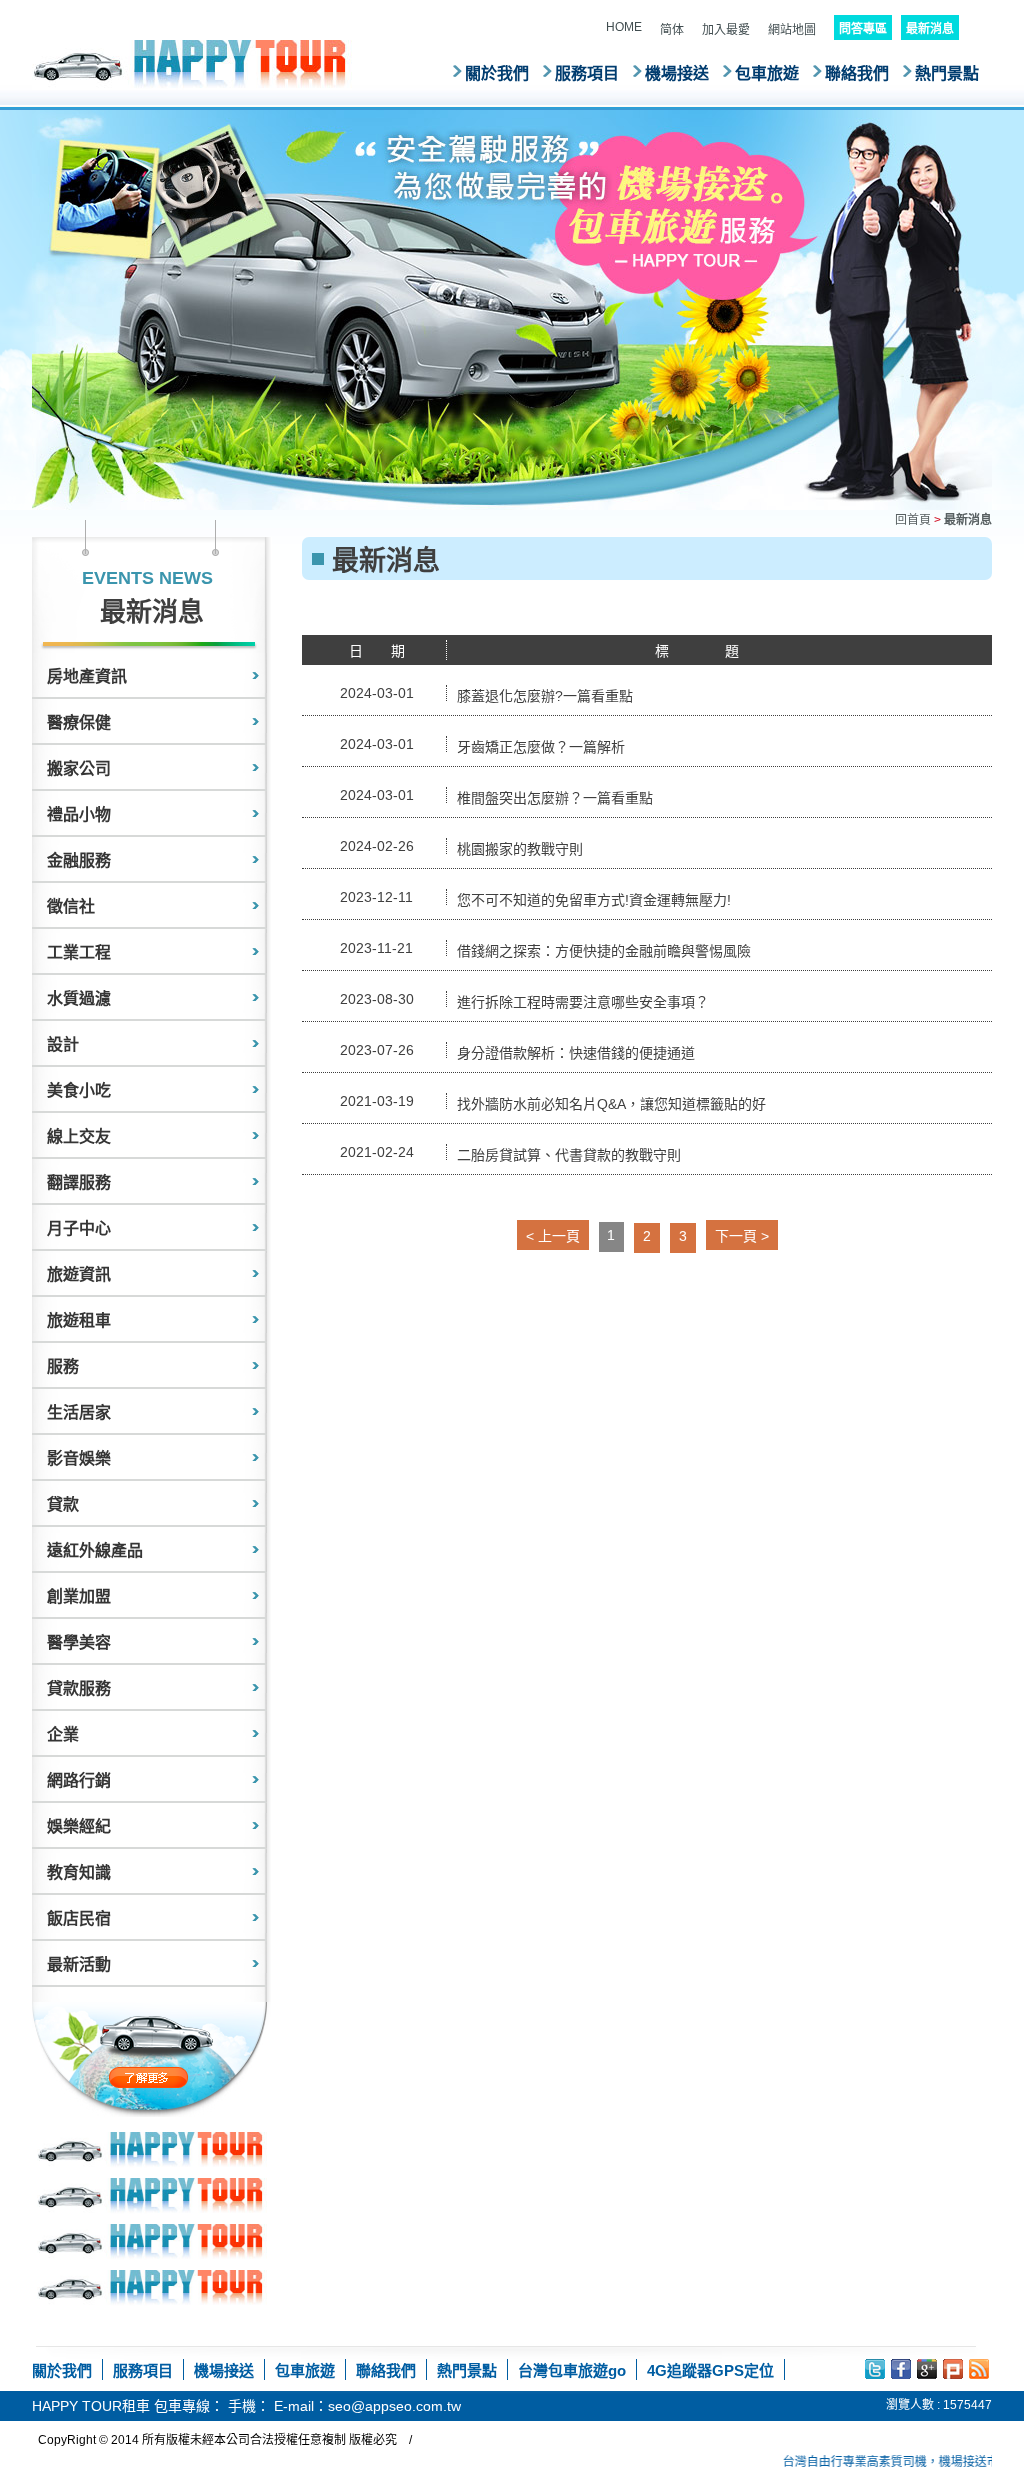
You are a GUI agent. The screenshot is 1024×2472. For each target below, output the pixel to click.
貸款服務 (79, 1688)
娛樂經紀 (79, 1826)
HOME (624, 27)
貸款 (63, 1504)
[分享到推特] (875, 2369)
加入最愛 (726, 30)
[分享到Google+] (927, 2369)
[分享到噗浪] (953, 2369)
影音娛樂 (79, 1458)
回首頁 (913, 520)
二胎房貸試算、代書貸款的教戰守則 (569, 1155)
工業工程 (79, 952)
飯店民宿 (79, 1918)
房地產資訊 (87, 676)
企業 (63, 1734)
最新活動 (79, 1964)
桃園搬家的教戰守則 (520, 849)
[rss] (979, 2369)
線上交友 (79, 1136)
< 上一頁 (553, 1236)
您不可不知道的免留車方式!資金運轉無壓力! (594, 900)
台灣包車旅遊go (572, 2370)
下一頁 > (742, 1236)
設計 (63, 1044)
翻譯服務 (79, 1182)
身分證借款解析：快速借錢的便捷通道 (576, 1053)
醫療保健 (79, 722)
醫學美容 (79, 1642)
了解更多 (190, 2077)
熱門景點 (947, 73)
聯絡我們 (857, 73)
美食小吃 (79, 1090)
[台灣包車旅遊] (192, 63)
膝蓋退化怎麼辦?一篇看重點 (545, 696)
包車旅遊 (767, 73)
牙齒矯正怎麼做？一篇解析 (541, 747)
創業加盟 (79, 1596)
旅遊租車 (79, 1320)
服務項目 (587, 73)
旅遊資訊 (79, 1274)
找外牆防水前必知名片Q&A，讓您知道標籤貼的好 (611, 1104)
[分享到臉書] (901, 2369)
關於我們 (497, 73)
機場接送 (677, 73)
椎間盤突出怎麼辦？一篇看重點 (555, 798)
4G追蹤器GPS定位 (710, 2370)
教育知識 (79, 1872)
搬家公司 (79, 768)
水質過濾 (79, 998)
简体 (672, 30)
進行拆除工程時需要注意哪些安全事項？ (583, 1002)
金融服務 (79, 860)
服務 (63, 1366)
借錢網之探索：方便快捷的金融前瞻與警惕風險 (604, 951)
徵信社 (71, 906)
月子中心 (79, 1228)
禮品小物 (79, 814)
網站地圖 (792, 30)
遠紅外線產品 (95, 1550)
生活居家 (79, 1412)
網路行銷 (79, 1780)
